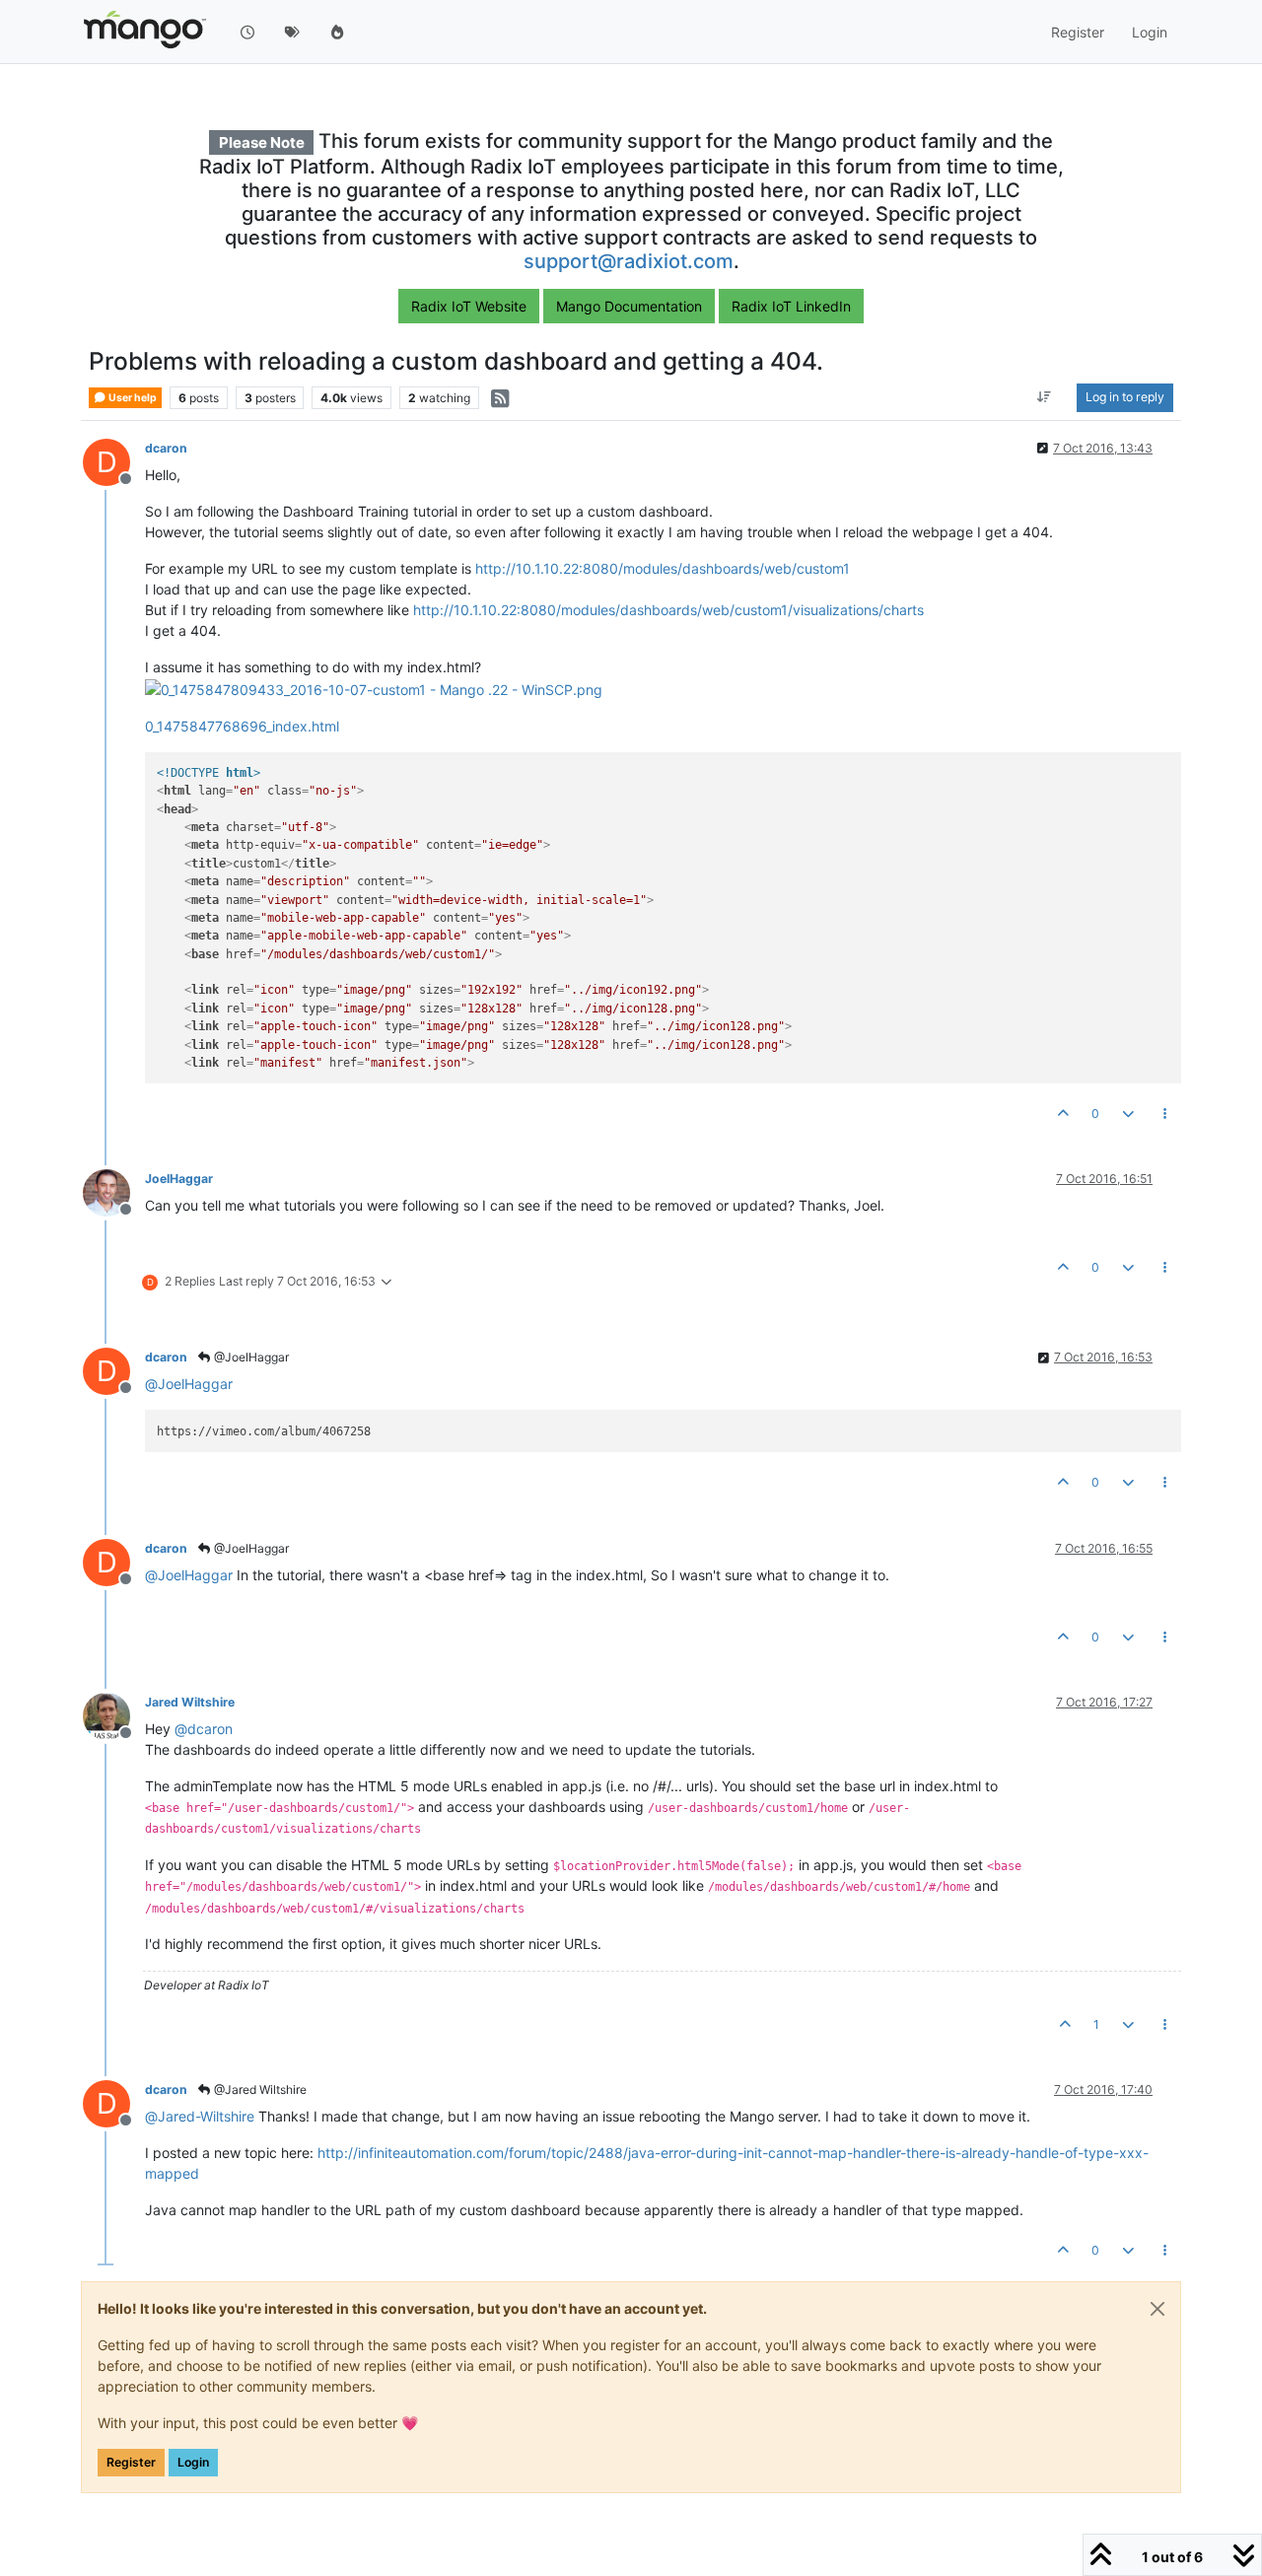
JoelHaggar (179, 1179)
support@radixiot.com (629, 261)
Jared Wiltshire (190, 1702)
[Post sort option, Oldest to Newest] (1045, 398)
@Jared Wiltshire (259, 2089)
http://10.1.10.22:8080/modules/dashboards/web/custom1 (663, 568)
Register (131, 2462)
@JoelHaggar (250, 1357)
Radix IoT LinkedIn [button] (791, 306)
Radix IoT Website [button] (469, 306)
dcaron (166, 448)
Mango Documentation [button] (629, 306)
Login (193, 2462)
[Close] (1157, 2309)
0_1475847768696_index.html (242, 726)
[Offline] (114, 1191)
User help (132, 398)
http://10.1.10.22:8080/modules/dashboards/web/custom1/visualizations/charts (668, 610)
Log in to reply (1125, 398)
